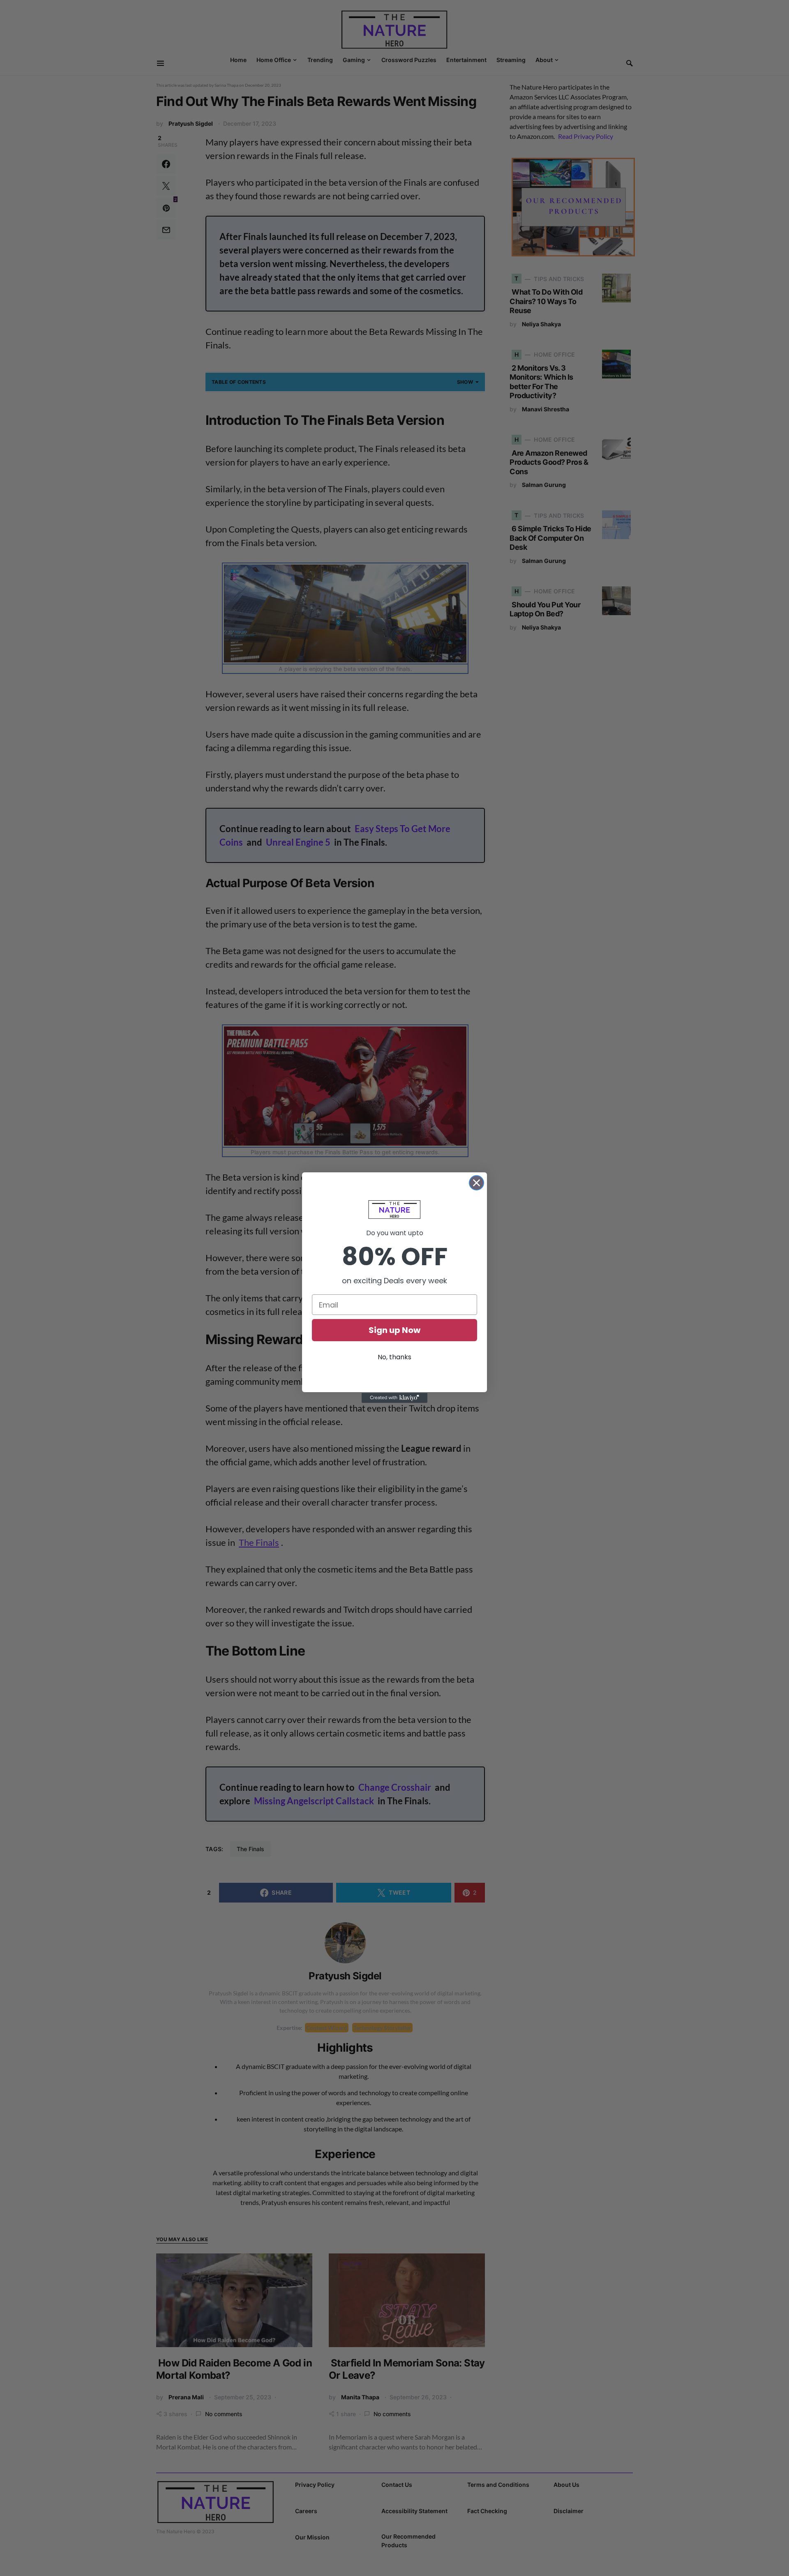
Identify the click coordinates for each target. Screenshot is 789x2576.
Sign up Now (394, 1330)
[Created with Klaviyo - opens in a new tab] (394, 1398)
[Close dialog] (476, 1183)
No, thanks (394, 1357)
